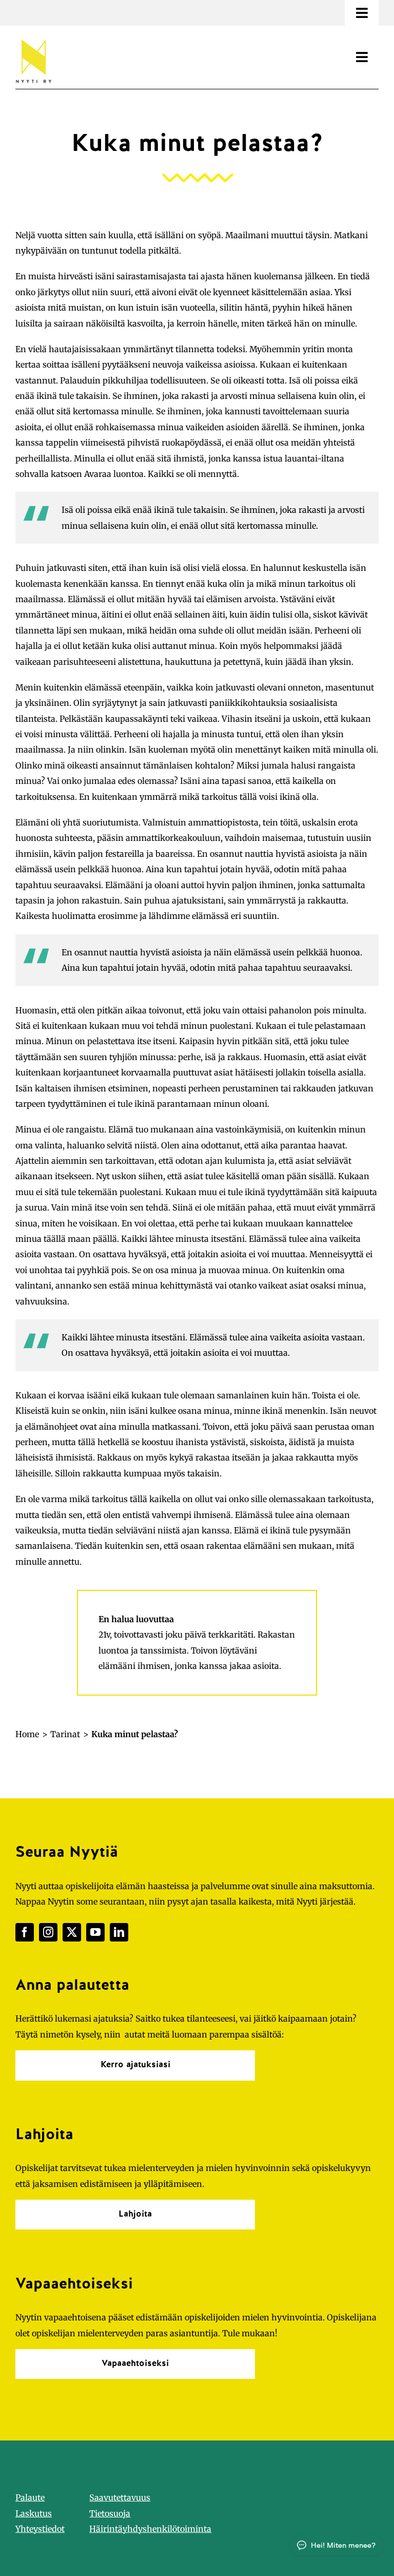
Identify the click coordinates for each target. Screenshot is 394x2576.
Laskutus (34, 2513)
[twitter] (72, 1932)
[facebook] (25, 1932)
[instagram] (48, 1932)
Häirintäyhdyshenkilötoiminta (150, 2529)
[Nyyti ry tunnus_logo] (33, 37)
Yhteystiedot (40, 2529)
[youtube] (95, 1932)
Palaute (30, 2497)
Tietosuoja (110, 2513)
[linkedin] (119, 1932)
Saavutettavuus (120, 2497)
